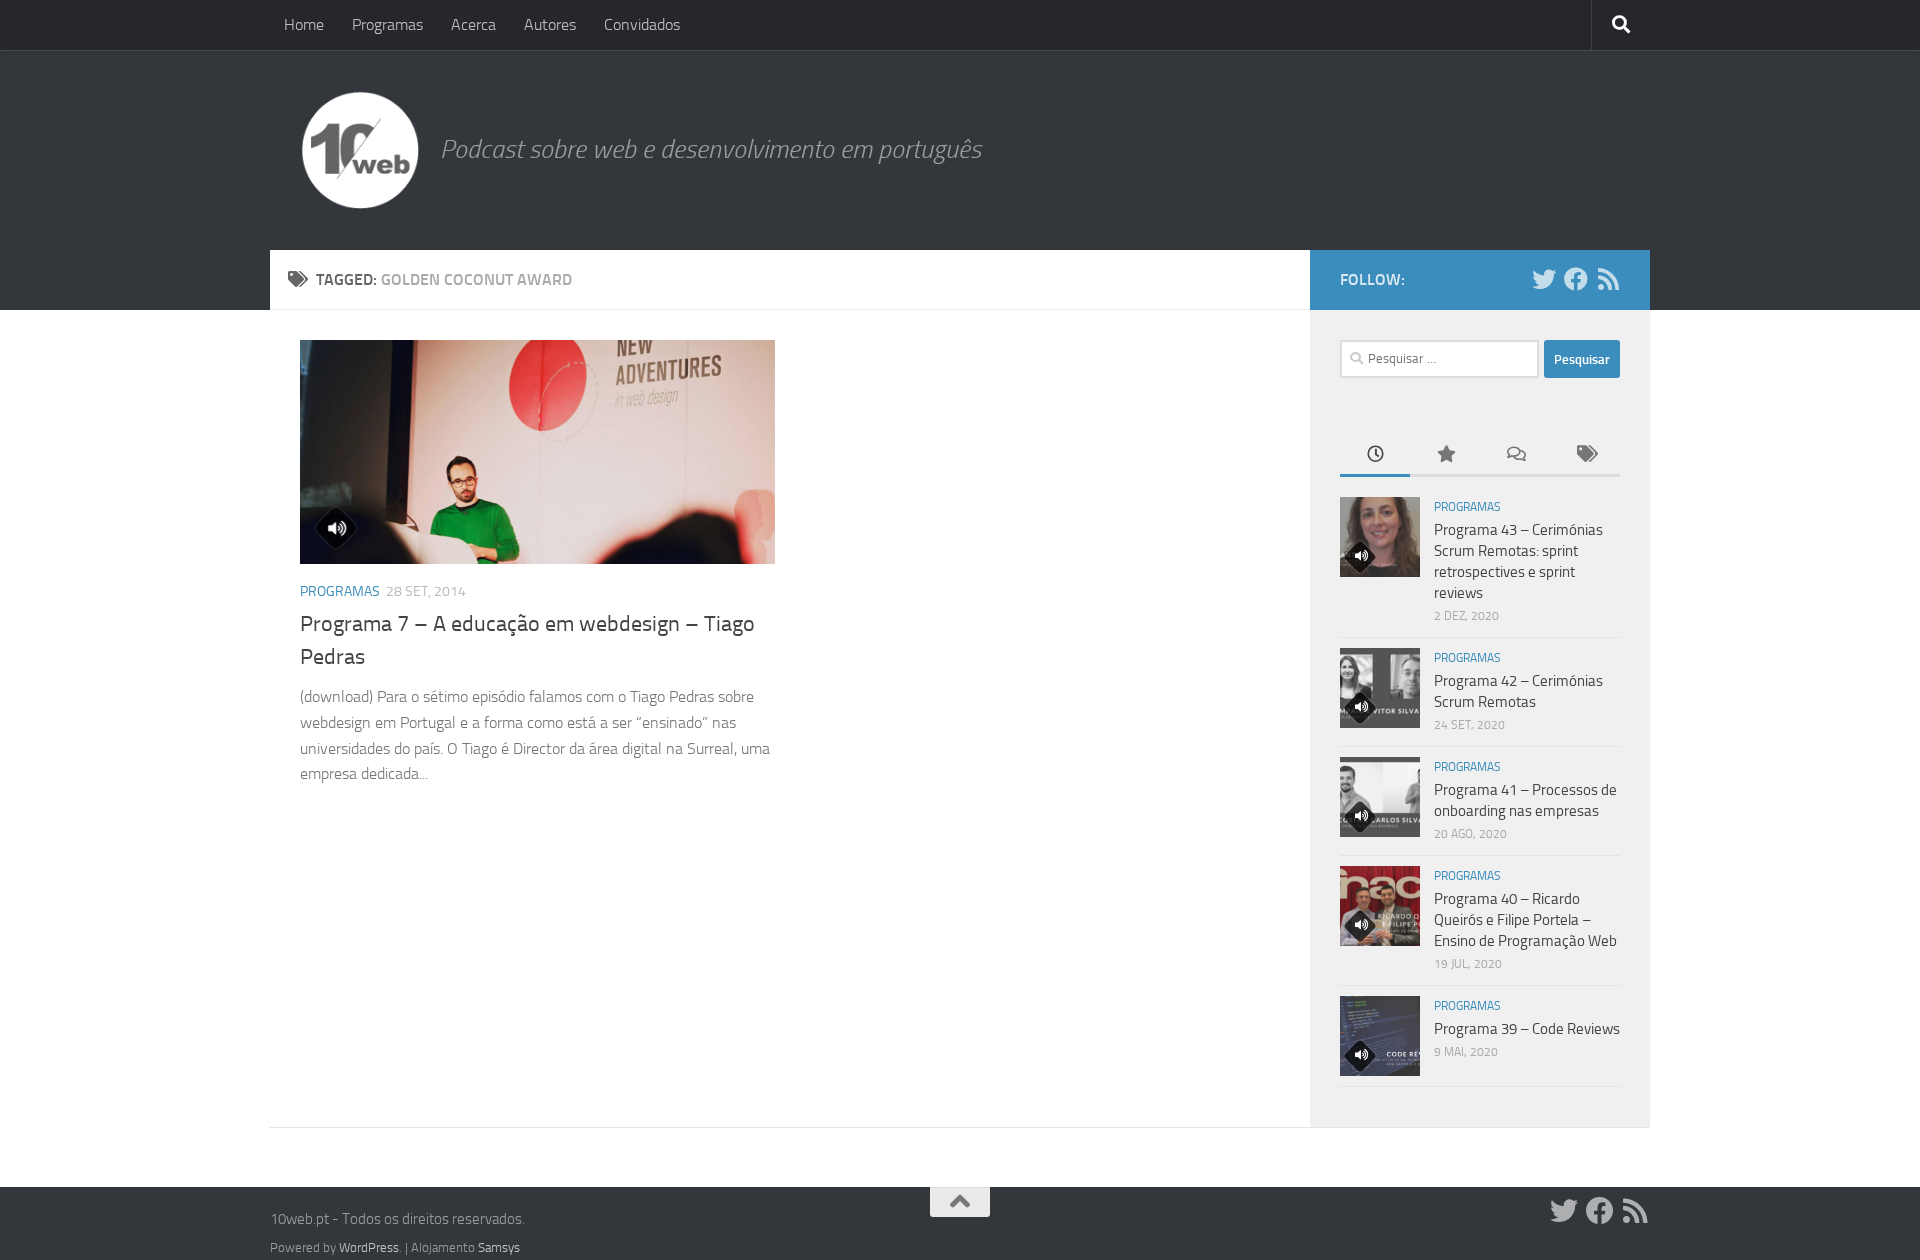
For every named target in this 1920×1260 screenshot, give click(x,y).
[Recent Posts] (1375, 455)
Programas (387, 24)
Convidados (642, 24)
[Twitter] (1544, 279)
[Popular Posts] (1445, 455)
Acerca (473, 24)
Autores (550, 24)
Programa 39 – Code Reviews (1527, 1029)
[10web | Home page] (360, 150)
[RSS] (1608, 279)
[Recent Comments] (1515, 455)
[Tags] (1585, 455)
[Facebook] (1576, 279)
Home (304, 24)
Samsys (499, 1247)
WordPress (369, 1247)
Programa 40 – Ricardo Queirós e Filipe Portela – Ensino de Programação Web (1525, 920)
